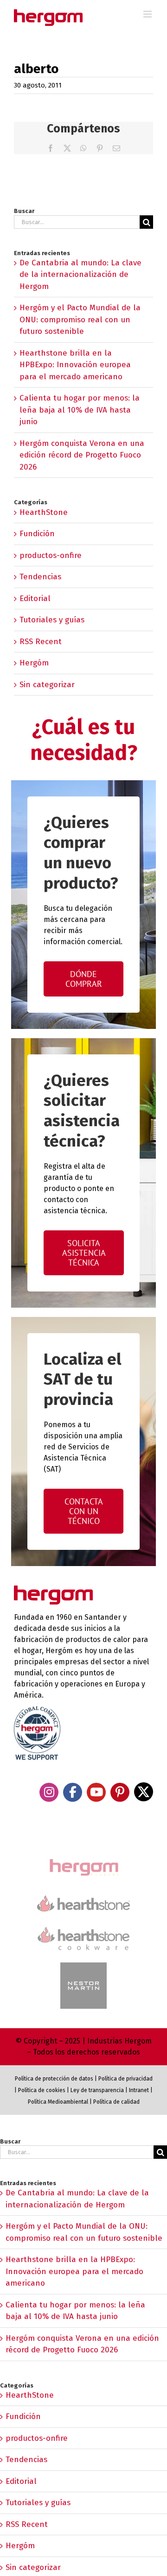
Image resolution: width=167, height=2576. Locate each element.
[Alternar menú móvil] (148, 14)
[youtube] (96, 1792)
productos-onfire (51, 555)
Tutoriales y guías (52, 620)
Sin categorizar (47, 685)
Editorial (35, 599)
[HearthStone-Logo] (83, 1899)
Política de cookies (42, 2090)
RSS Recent (41, 642)
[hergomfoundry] (83, 1860)
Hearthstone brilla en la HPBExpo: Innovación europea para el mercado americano (75, 365)
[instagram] (49, 1792)
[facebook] (73, 1792)
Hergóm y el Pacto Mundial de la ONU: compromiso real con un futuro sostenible (80, 320)
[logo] (83, 1926)
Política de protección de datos (54, 2079)
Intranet (139, 2090)
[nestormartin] (83, 1966)
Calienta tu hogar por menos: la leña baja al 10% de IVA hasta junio (80, 410)
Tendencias (40, 577)
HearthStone (44, 512)
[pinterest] (120, 1792)
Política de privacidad (125, 2079)
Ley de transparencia (96, 2090)
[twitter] (144, 1792)
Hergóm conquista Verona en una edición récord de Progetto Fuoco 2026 (82, 455)
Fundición (37, 534)
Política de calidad (116, 2102)
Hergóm (34, 663)
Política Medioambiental (58, 2102)
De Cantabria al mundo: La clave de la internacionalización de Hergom (80, 275)
